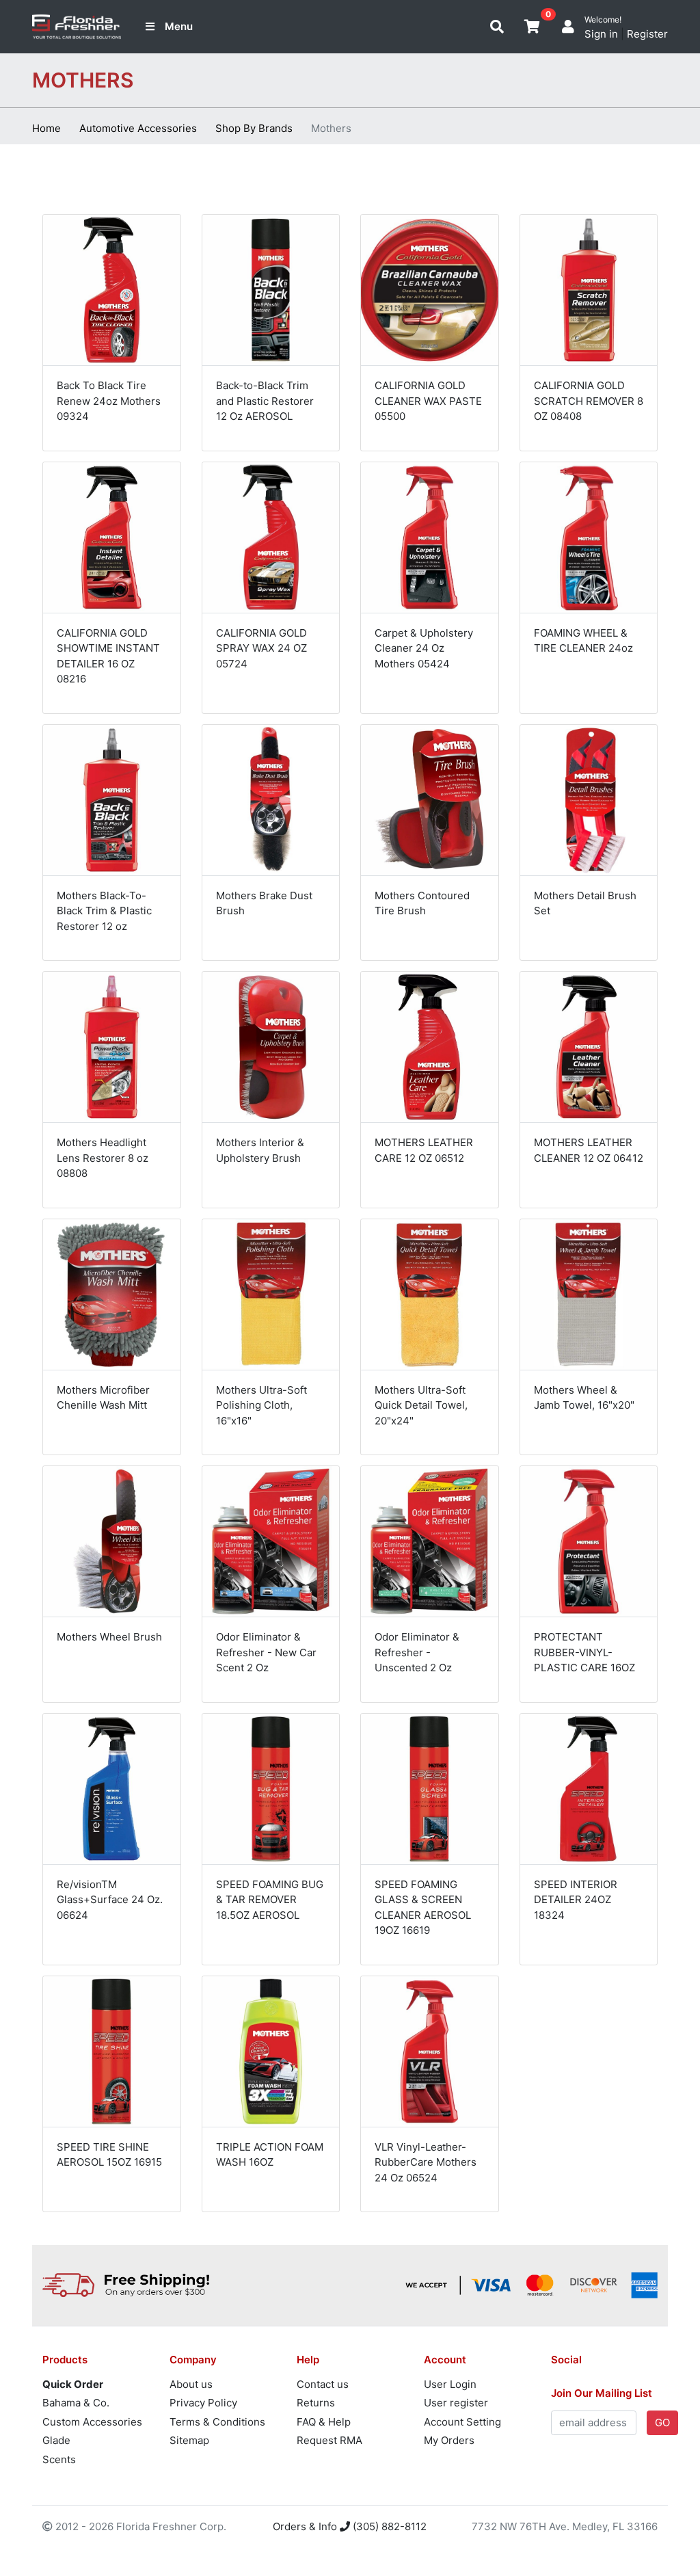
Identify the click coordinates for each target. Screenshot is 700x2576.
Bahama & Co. (76, 2403)
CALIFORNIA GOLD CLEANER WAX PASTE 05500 (428, 401)
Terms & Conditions (217, 2422)
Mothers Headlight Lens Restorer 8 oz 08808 (103, 1158)
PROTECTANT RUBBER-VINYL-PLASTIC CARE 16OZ (584, 1652)
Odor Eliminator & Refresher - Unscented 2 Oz (417, 1652)
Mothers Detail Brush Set (585, 903)
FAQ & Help (324, 2422)
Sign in (601, 34)
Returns (316, 2403)
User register (456, 2403)
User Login (450, 2384)
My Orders (449, 2440)
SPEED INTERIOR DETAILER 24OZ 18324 (576, 1900)
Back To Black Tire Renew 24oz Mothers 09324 (109, 401)
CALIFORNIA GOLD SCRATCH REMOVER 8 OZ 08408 (589, 401)
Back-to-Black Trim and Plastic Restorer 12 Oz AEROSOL (265, 401)
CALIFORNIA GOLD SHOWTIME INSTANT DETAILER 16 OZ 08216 (108, 656)
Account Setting (462, 2422)
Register (647, 34)
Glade (56, 2440)
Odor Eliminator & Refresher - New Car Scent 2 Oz (266, 1652)
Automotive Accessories (138, 128)
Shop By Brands (254, 128)
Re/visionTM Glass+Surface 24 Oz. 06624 (110, 1900)
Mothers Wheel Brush (109, 1637)
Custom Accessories (92, 2422)
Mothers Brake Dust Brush (264, 903)
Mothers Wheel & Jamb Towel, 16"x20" (584, 1398)
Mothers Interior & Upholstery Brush (260, 1150)
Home (46, 128)
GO (662, 2422)
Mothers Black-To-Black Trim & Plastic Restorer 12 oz (104, 911)
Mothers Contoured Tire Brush (422, 903)
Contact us (323, 2384)
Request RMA (329, 2440)
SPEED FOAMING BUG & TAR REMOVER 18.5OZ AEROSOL (270, 1900)
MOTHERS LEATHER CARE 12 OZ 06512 (424, 1150)
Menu (179, 26)
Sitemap (189, 2440)
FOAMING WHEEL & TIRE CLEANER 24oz (583, 641)
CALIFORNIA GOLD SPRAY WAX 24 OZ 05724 (261, 648)
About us (191, 2384)
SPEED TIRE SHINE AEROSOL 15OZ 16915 (109, 2155)
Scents (59, 2459)
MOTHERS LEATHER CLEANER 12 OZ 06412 (589, 1150)
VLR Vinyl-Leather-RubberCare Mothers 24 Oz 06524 (426, 2162)
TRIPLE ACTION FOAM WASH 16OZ (270, 2155)
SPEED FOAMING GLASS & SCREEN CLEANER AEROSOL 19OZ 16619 (423, 1908)
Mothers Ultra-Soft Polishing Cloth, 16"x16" (261, 1405)
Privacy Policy (203, 2403)
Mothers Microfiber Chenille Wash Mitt (103, 1398)
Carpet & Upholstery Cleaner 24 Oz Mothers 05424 (424, 648)
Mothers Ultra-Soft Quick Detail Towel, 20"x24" (421, 1405)
